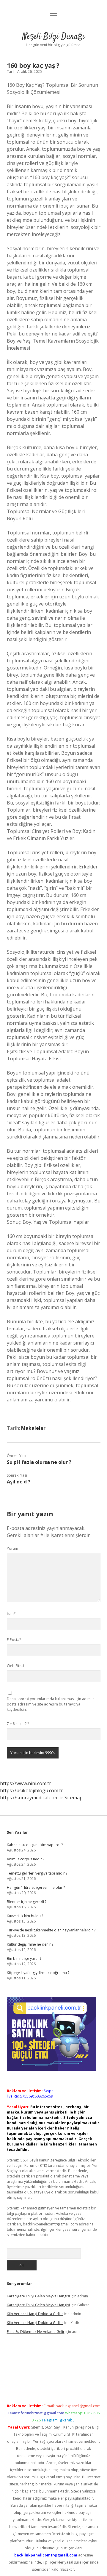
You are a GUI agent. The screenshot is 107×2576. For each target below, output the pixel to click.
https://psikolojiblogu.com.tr (32, 1790)
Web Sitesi (15, 1666)
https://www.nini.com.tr (26, 1783)
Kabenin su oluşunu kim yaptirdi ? (35, 1845)
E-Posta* (14, 1640)
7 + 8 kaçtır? (18, 1724)
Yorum (12, 1548)
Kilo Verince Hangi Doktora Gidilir (35, 2314)
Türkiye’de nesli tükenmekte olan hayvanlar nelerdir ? (51, 1930)
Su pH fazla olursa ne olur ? (39, 1462)
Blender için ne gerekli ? (27, 1902)
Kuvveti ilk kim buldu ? (25, 1916)
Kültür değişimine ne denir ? (30, 1944)
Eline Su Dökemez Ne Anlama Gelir (36, 2332)
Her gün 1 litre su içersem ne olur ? (36, 1887)
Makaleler (33, 1428)
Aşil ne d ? (19, 1482)
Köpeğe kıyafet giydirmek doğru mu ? (38, 1973)
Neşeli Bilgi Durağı (53, 37)
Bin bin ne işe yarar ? (24, 1959)
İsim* (11, 1614)
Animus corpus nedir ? (26, 1859)
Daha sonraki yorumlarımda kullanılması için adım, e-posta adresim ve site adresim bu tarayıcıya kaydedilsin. (51, 1704)
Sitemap (74, 1798)
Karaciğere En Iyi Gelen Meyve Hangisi (38, 2296)
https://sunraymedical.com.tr (32, 1798)
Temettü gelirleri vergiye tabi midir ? (37, 1873)
